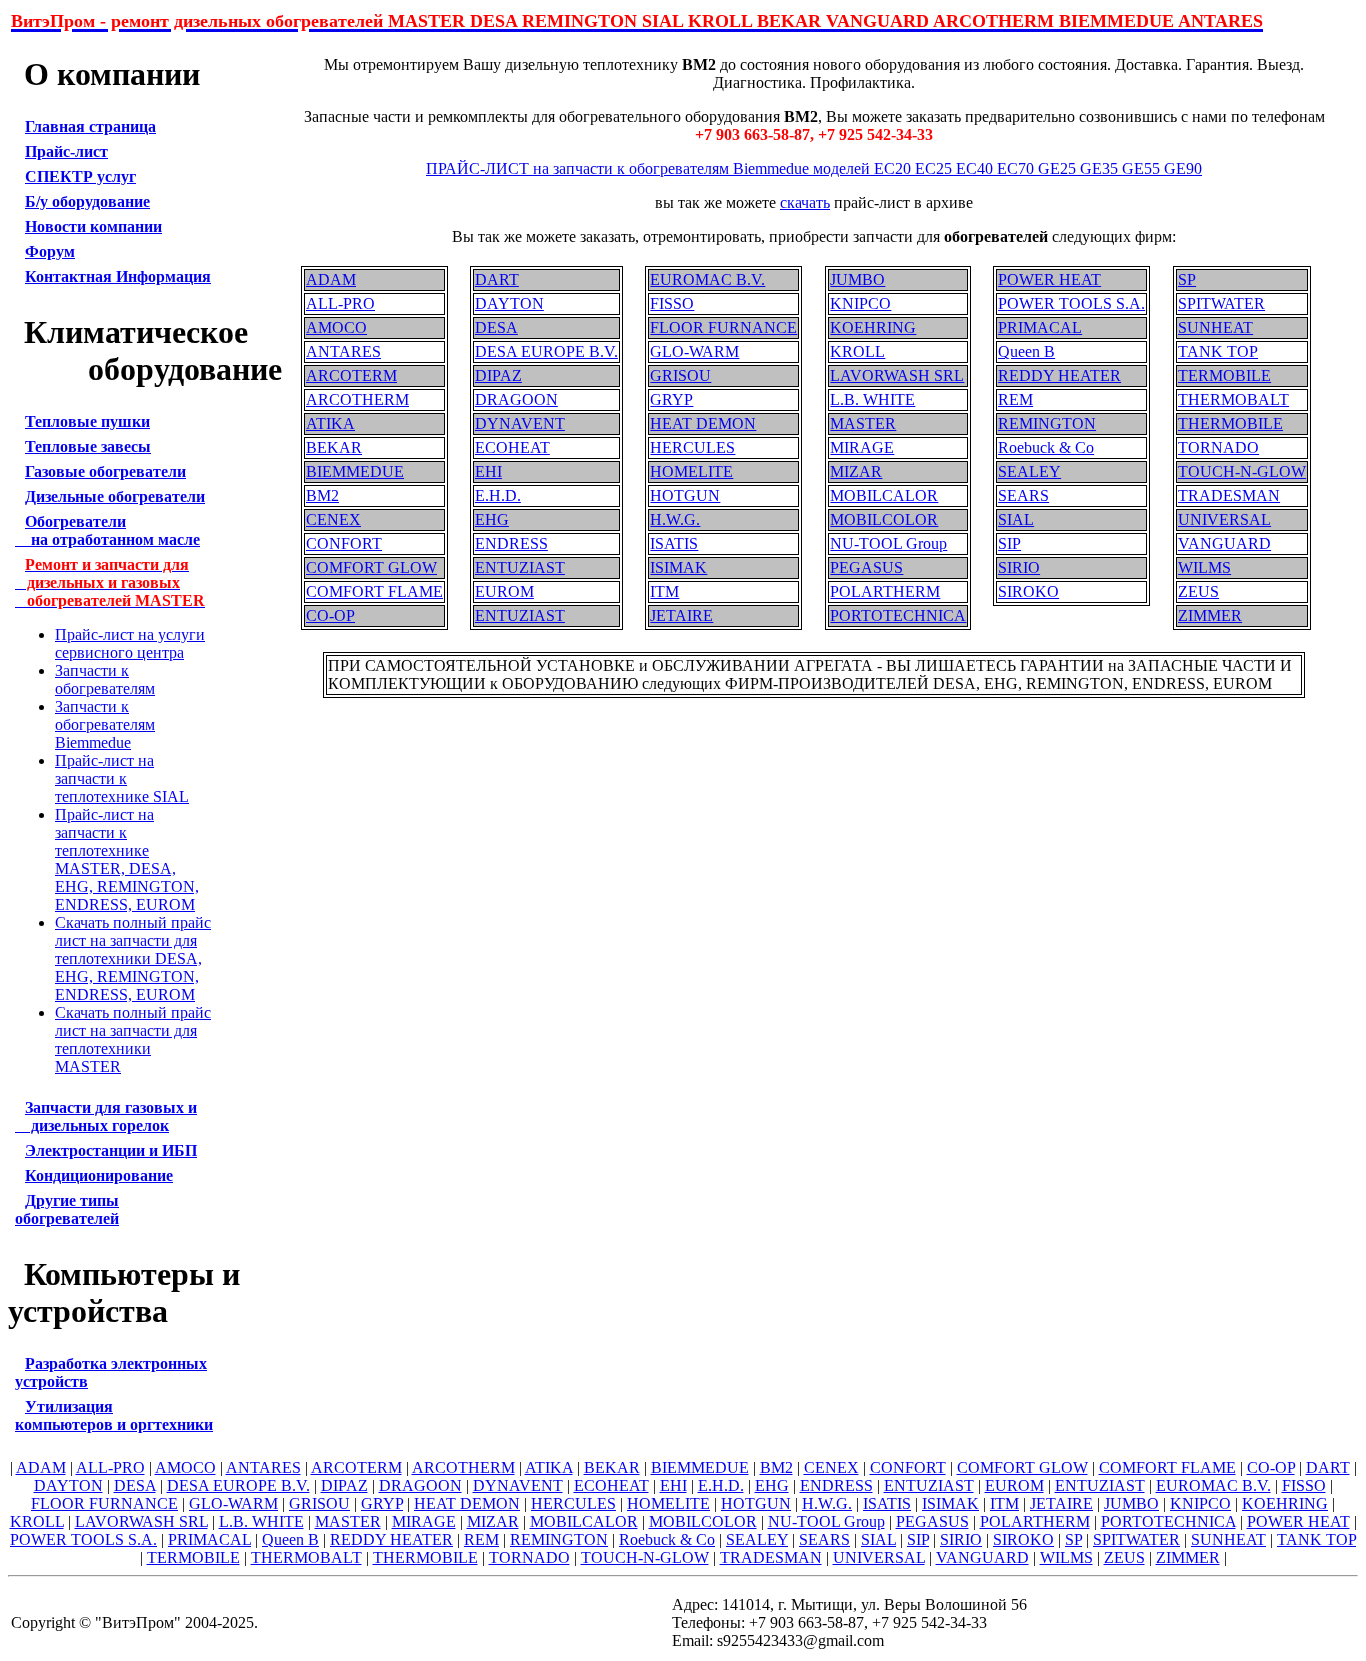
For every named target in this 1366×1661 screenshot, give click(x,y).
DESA (496, 327)
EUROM (504, 591)
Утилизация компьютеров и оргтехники (114, 1415)
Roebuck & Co (1046, 447)
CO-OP (330, 615)
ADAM (331, 279)
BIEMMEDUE (355, 471)
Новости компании (93, 226)
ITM (664, 591)
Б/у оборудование (87, 201)
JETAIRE (681, 615)
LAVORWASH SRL (897, 375)
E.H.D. (498, 495)
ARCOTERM (351, 375)
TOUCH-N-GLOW (1242, 471)
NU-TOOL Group (888, 543)
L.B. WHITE (872, 399)
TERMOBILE (1224, 375)
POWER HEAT (1049, 279)
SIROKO (1028, 591)
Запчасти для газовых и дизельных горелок (106, 1116)
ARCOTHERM (357, 399)
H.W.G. (675, 519)
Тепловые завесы (88, 446)
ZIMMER (1210, 615)
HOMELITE (691, 471)
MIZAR (856, 471)
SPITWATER (1221, 303)
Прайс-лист (66, 151)
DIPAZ (498, 375)
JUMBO (857, 279)
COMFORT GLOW (371, 567)
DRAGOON (516, 399)
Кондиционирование (99, 1175)
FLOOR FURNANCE (723, 327)
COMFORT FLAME (374, 591)
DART (497, 279)
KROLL (857, 351)
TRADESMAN (1229, 495)
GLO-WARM (694, 351)
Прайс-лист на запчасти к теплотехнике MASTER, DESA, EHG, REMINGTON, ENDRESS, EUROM (127, 859)
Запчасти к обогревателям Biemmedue (105, 724)
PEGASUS (866, 567)
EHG (492, 519)
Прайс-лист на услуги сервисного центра (130, 643)
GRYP (671, 399)
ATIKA (330, 423)
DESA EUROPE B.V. (546, 351)
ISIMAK (678, 567)
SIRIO (1019, 567)
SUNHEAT (1215, 327)
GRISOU (680, 375)
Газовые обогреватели (105, 471)
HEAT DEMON (703, 423)
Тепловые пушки (87, 421)
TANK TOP (1218, 351)
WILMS (1204, 567)
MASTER (863, 423)
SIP (1009, 543)
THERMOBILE (1230, 423)
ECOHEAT (512, 447)
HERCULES (692, 447)
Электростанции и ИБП (111, 1150)
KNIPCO (860, 303)
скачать (805, 202)
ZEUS (1198, 591)
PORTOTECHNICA (898, 615)
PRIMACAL (1040, 327)
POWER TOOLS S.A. (1071, 303)
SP (1187, 279)
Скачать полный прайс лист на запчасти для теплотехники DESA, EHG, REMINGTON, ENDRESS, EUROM (133, 958)
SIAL (1016, 519)
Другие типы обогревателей (67, 1209)
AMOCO (336, 327)
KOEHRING (873, 327)
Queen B (1026, 351)
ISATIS (674, 543)
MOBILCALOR (884, 495)
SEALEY (1029, 471)
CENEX (333, 519)
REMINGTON (1047, 423)
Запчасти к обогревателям (105, 679)
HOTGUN (685, 495)
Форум (50, 251)
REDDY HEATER (1059, 375)
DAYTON (509, 303)
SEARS (1023, 495)
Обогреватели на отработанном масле (107, 530)
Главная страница (90, 126)
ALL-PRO (340, 303)
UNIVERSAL (1224, 519)
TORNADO (1218, 447)
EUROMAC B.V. (707, 279)
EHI (488, 471)
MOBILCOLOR (884, 519)
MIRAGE (862, 447)
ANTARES (343, 351)
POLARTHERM (885, 591)
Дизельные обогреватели (115, 496)
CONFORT (344, 543)
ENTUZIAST (520, 567)
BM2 (322, 495)
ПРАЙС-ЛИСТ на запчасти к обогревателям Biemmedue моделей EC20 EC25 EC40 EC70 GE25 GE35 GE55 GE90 (814, 168)
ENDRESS (511, 543)
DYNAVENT (520, 423)
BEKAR (334, 447)
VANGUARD (1224, 543)
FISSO (672, 303)
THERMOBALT (1233, 399)
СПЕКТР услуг (80, 176)
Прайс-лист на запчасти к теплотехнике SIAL (122, 778)
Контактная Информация (118, 276)
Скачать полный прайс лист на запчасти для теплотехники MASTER (133, 1039)
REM (1015, 399)
